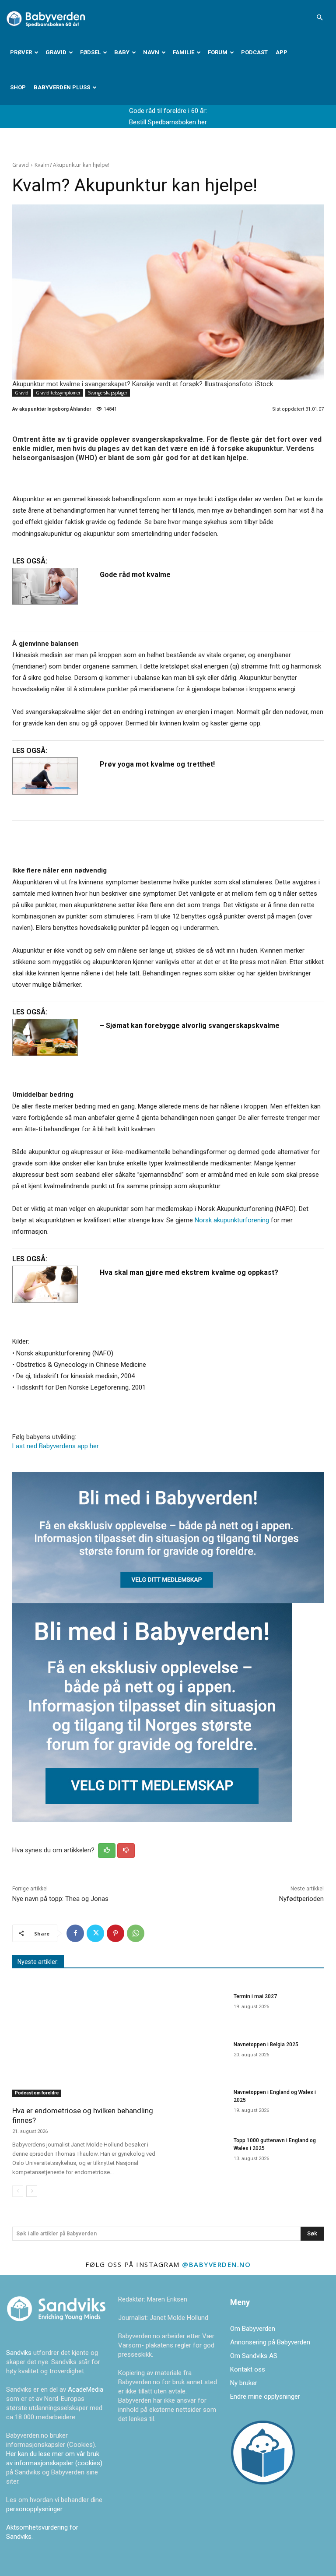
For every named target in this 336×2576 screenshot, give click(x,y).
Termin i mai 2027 (255, 1996)
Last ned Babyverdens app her (56, 1446)
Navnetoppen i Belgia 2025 (266, 2045)
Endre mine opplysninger (265, 2397)
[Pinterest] (115, 1933)
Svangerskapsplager (108, 393)
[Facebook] (75, 1933)
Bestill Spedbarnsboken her (168, 122)
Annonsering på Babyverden (270, 2342)
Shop (18, 87)
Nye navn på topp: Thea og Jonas (60, 1899)
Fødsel (90, 52)
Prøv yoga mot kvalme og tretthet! (157, 764)
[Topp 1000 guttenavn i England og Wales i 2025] (200, 2152)
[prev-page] (18, 2191)
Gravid (56, 52)
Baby (122, 52)
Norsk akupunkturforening (232, 1220)
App (282, 52)
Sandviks (19, 2353)
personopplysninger (34, 2509)
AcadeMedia (86, 2389)
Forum (218, 52)
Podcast (254, 52)
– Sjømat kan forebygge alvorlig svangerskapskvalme (190, 1026)
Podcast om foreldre (37, 2093)
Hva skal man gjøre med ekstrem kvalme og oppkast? (189, 1272)
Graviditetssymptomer (58, 393)
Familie (184, 52)
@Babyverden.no (216, 2264)
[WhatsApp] (136, 1933)
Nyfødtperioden (301, 1899)
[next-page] (32, 2191)
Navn (151, 52)
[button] (319, 18)
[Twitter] (95, 1933)
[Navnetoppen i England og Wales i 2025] (200, 2104)
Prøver (21, 52)
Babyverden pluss (62, 87)
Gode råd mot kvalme (135, 575)
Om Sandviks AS (254, 2356)
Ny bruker (244, 2383)
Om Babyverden (253, 2329)
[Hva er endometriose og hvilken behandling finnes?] (87, 2043)
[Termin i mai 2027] (200, 2008)
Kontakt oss (248, 2369)
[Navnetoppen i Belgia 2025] (200, 2056)
